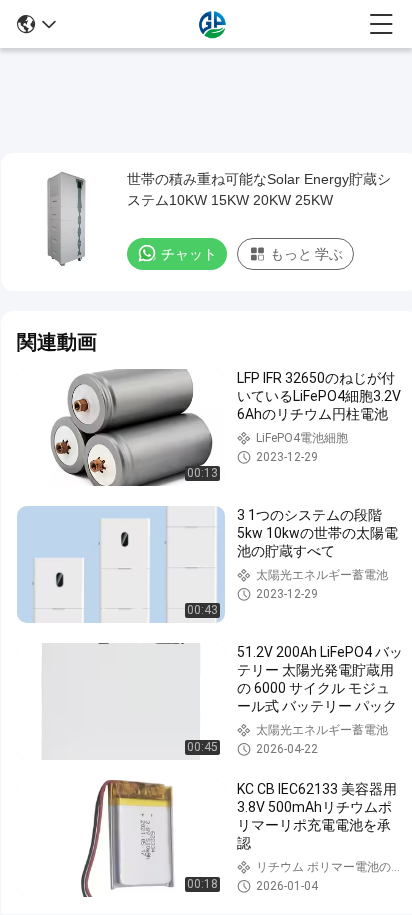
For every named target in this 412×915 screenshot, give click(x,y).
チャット (189, 254)
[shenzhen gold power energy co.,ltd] (213, 24)
